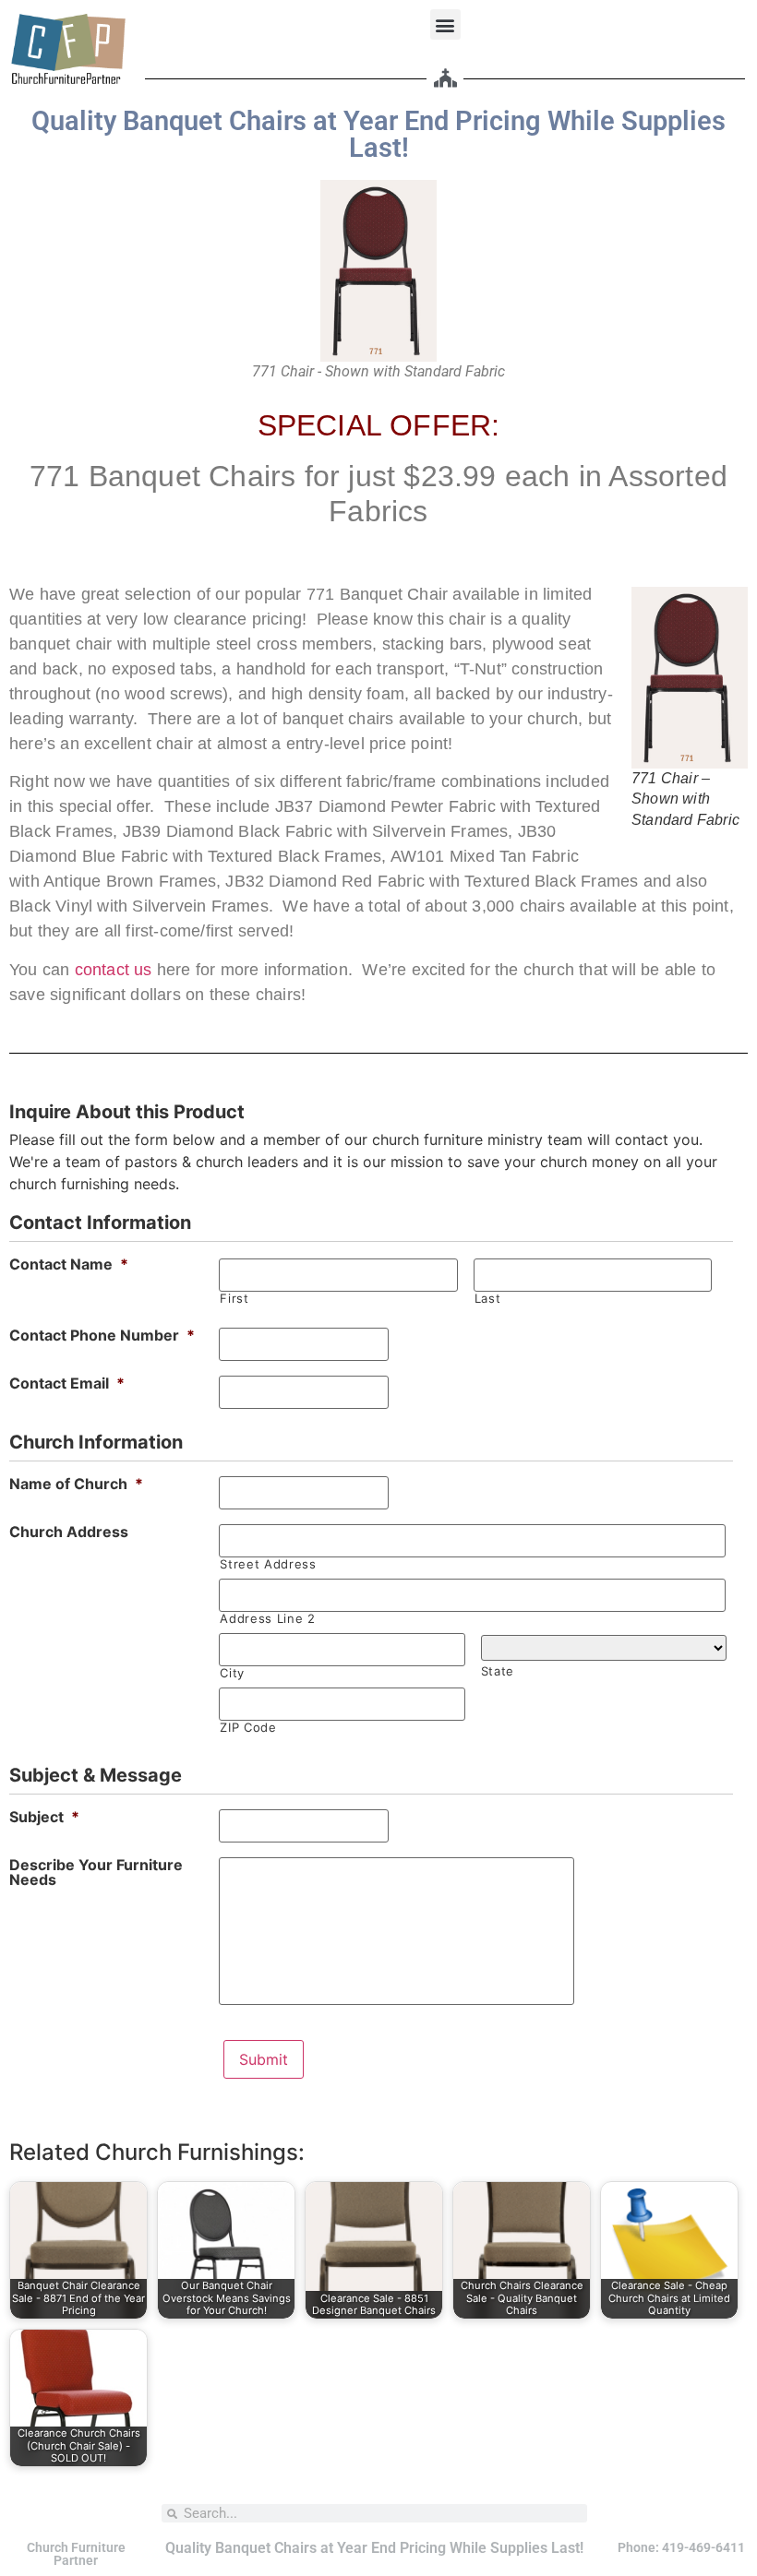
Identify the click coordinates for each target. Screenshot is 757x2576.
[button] (445, 24)
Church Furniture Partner (76, 2554)
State (498, 1671)
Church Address (69, 1532)
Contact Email (67, 1383)
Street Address (268, 1564)
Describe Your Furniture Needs (96, 1872)
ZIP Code (248, 1728)
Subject (44, 1817)
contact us (114, 970)
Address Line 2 (267, 1619)
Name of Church (76, 1484)
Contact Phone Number (102, 1335)
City (232, 1673)
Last (488, 1299)
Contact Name (69, 1264)
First (234, 1299)
